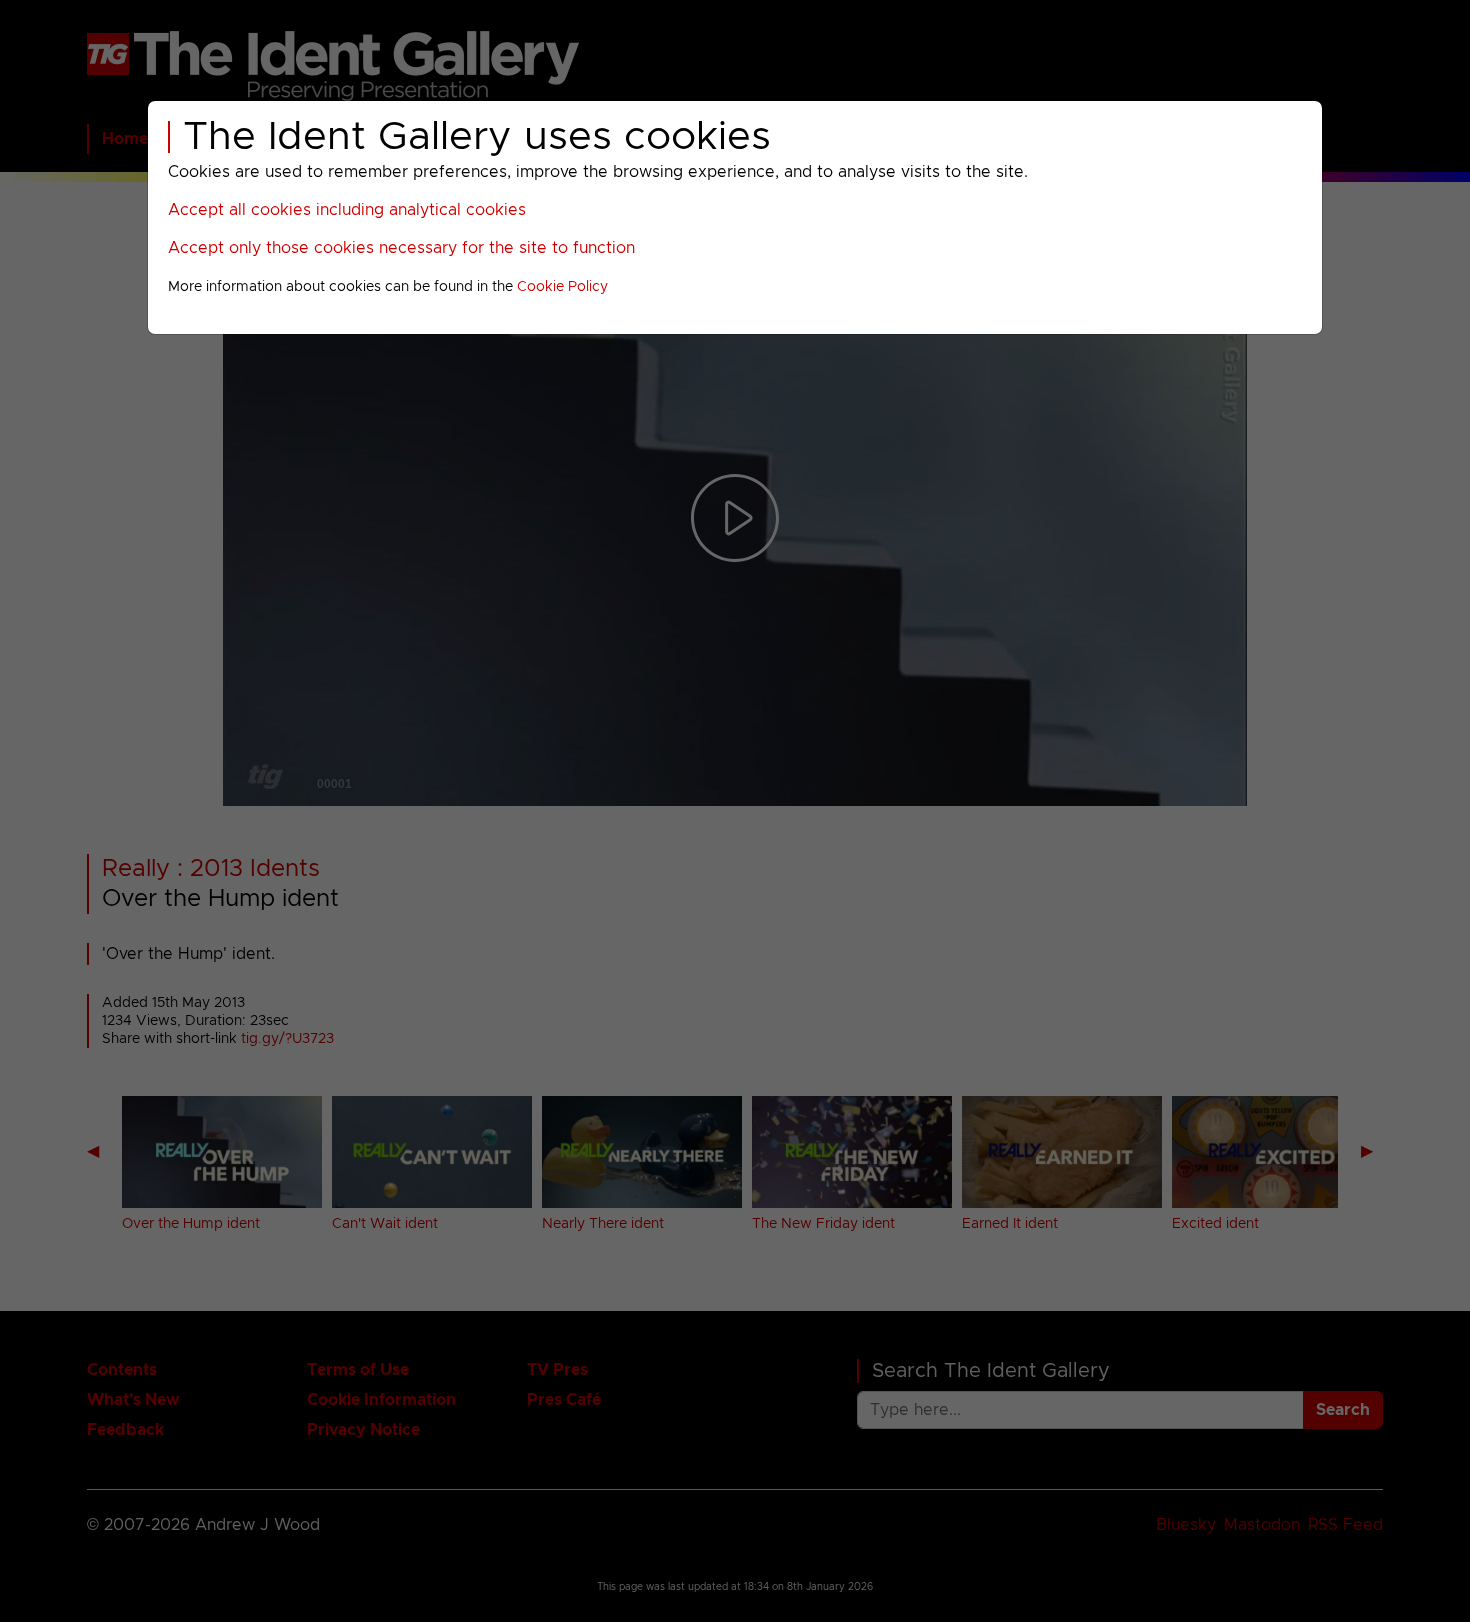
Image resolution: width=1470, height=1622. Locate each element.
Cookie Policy (562, 287)
